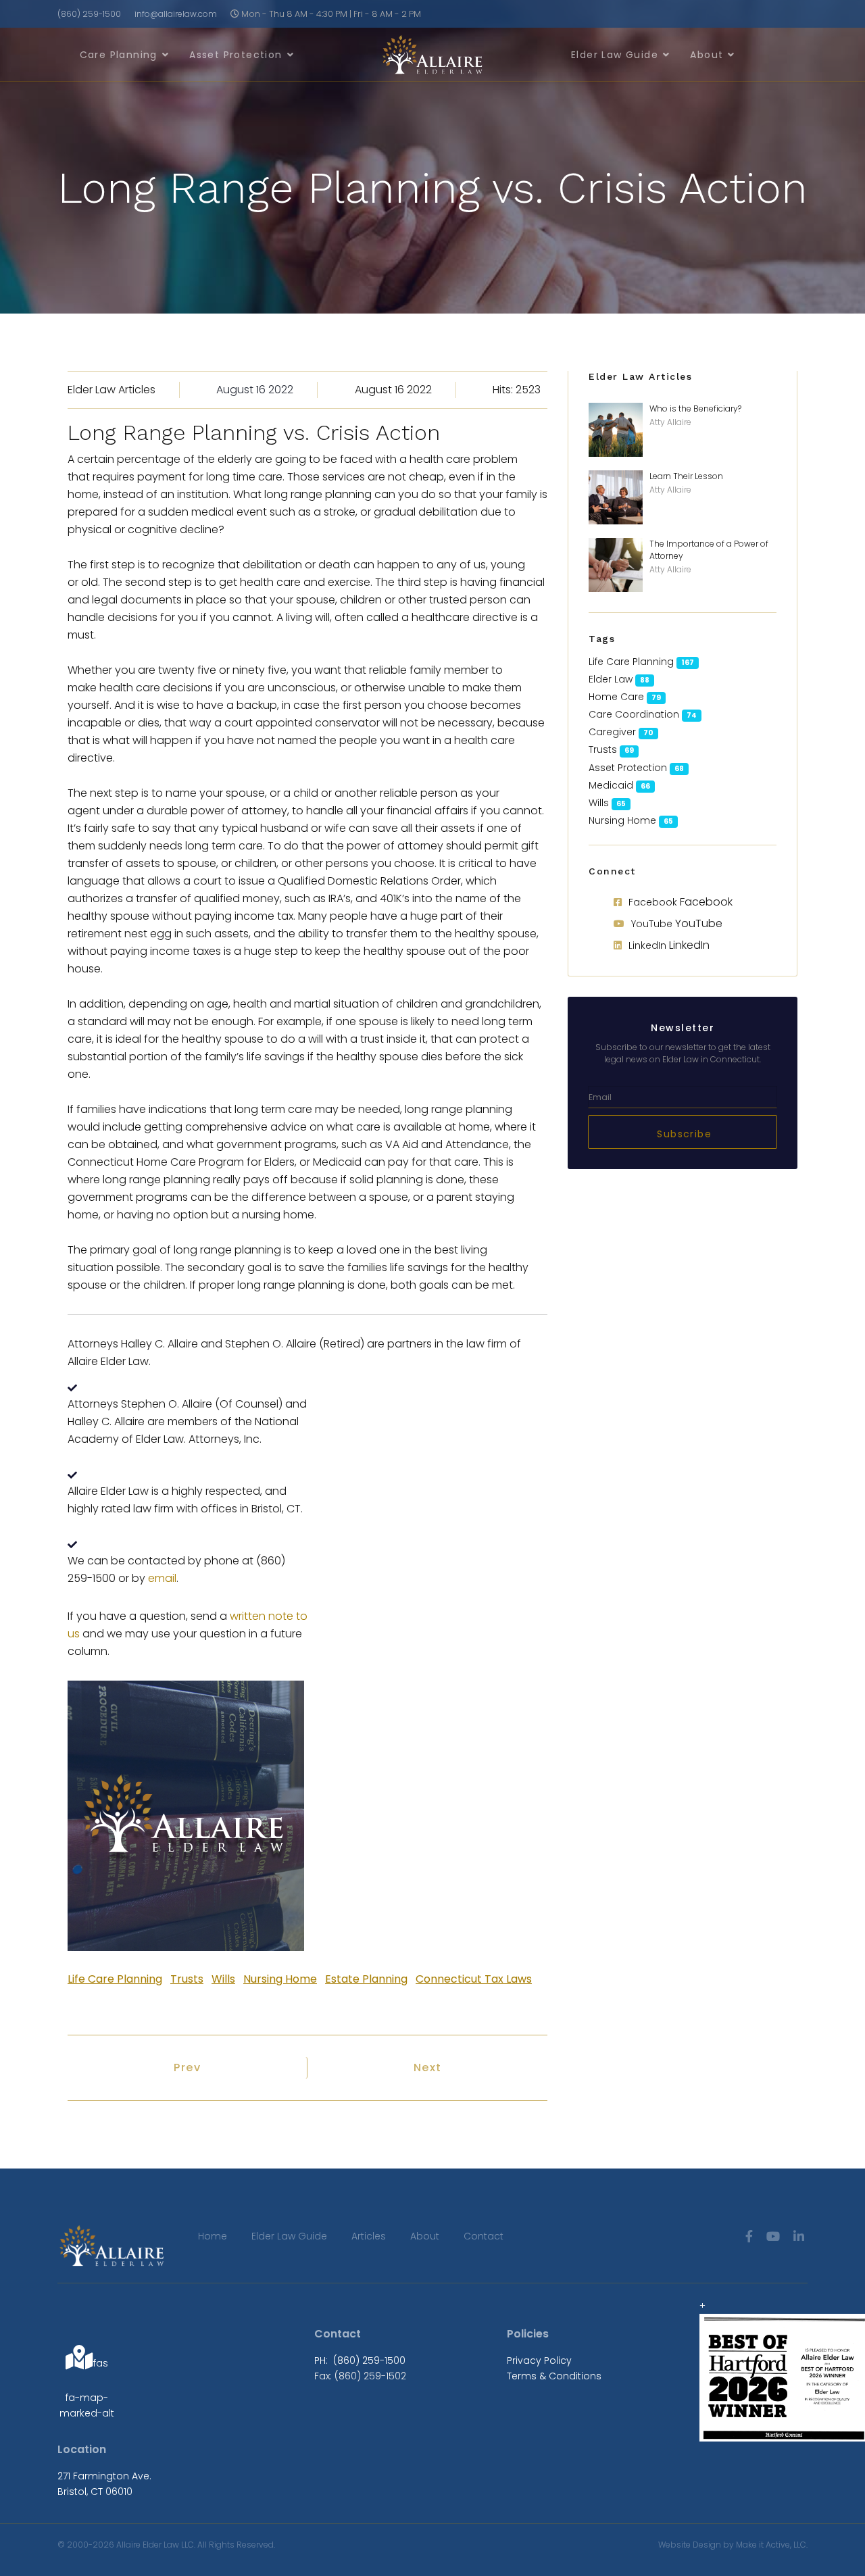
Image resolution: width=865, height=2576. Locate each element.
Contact (484, 2236)
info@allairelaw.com (176, 14)
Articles (369, 2236)
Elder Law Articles (112, 390)
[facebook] (749, 2236)
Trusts (187, 1979)
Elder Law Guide (615, 55)
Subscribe (683, 1134)
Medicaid (611, 785)
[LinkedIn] (799, 2236)
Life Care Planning (115, 1979)
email (162, 1578)
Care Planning (119, 55)
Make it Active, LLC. (772, 2545)
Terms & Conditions (554, 2376)
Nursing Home (280, 1979)
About (707, 55)
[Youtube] (773, 2236)
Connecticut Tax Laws (474, 1979)
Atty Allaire (670, 422)
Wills (223, 1979)
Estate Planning (366, 1979)
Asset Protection (236, 55)
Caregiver (612, 732)
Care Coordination (634, 714)
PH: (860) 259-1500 (360, 2360)
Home (213, 2236)
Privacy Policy (539, 2360)
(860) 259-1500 (89, 14)
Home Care (616, 697)
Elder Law (611, 679)
